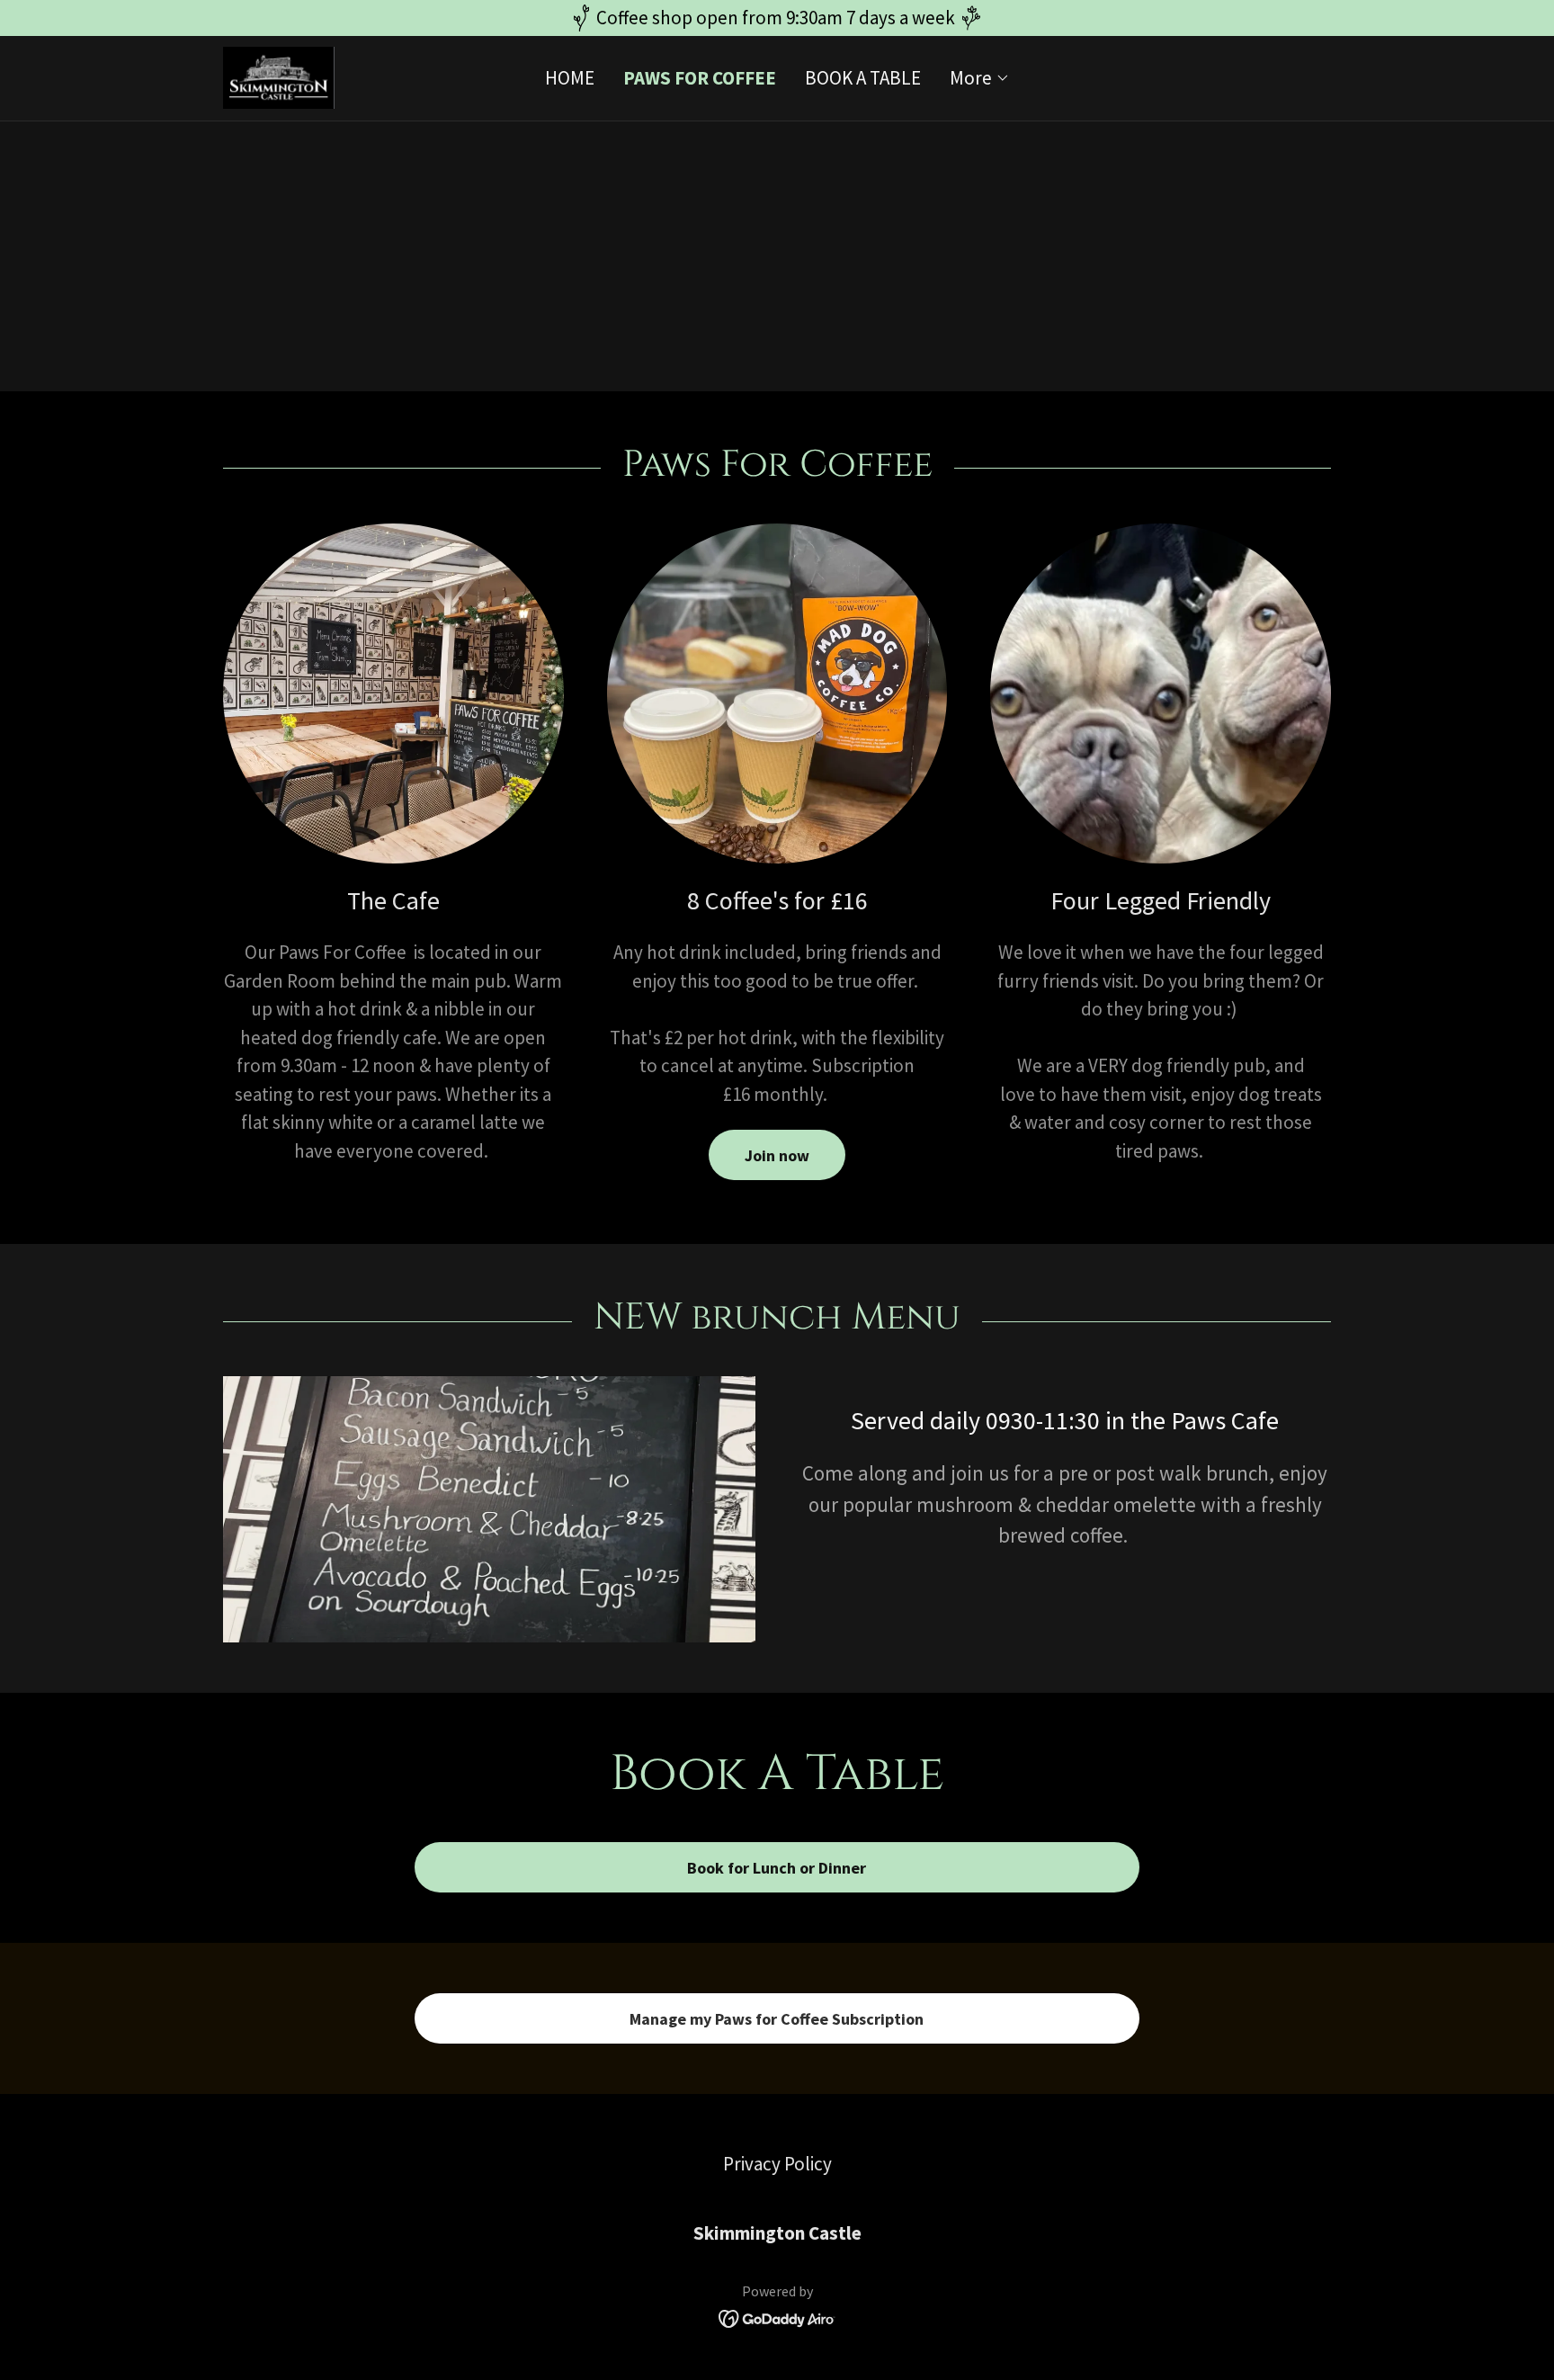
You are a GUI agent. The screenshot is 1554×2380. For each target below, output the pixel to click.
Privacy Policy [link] (777, 2164)
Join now (777, 1155)
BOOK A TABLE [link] (863, 78)
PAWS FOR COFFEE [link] (700, 78)
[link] (279, 76)
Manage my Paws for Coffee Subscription (777, 2019)
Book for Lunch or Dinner (777, 1868)
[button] (980, 78)
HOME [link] (570, 78)
